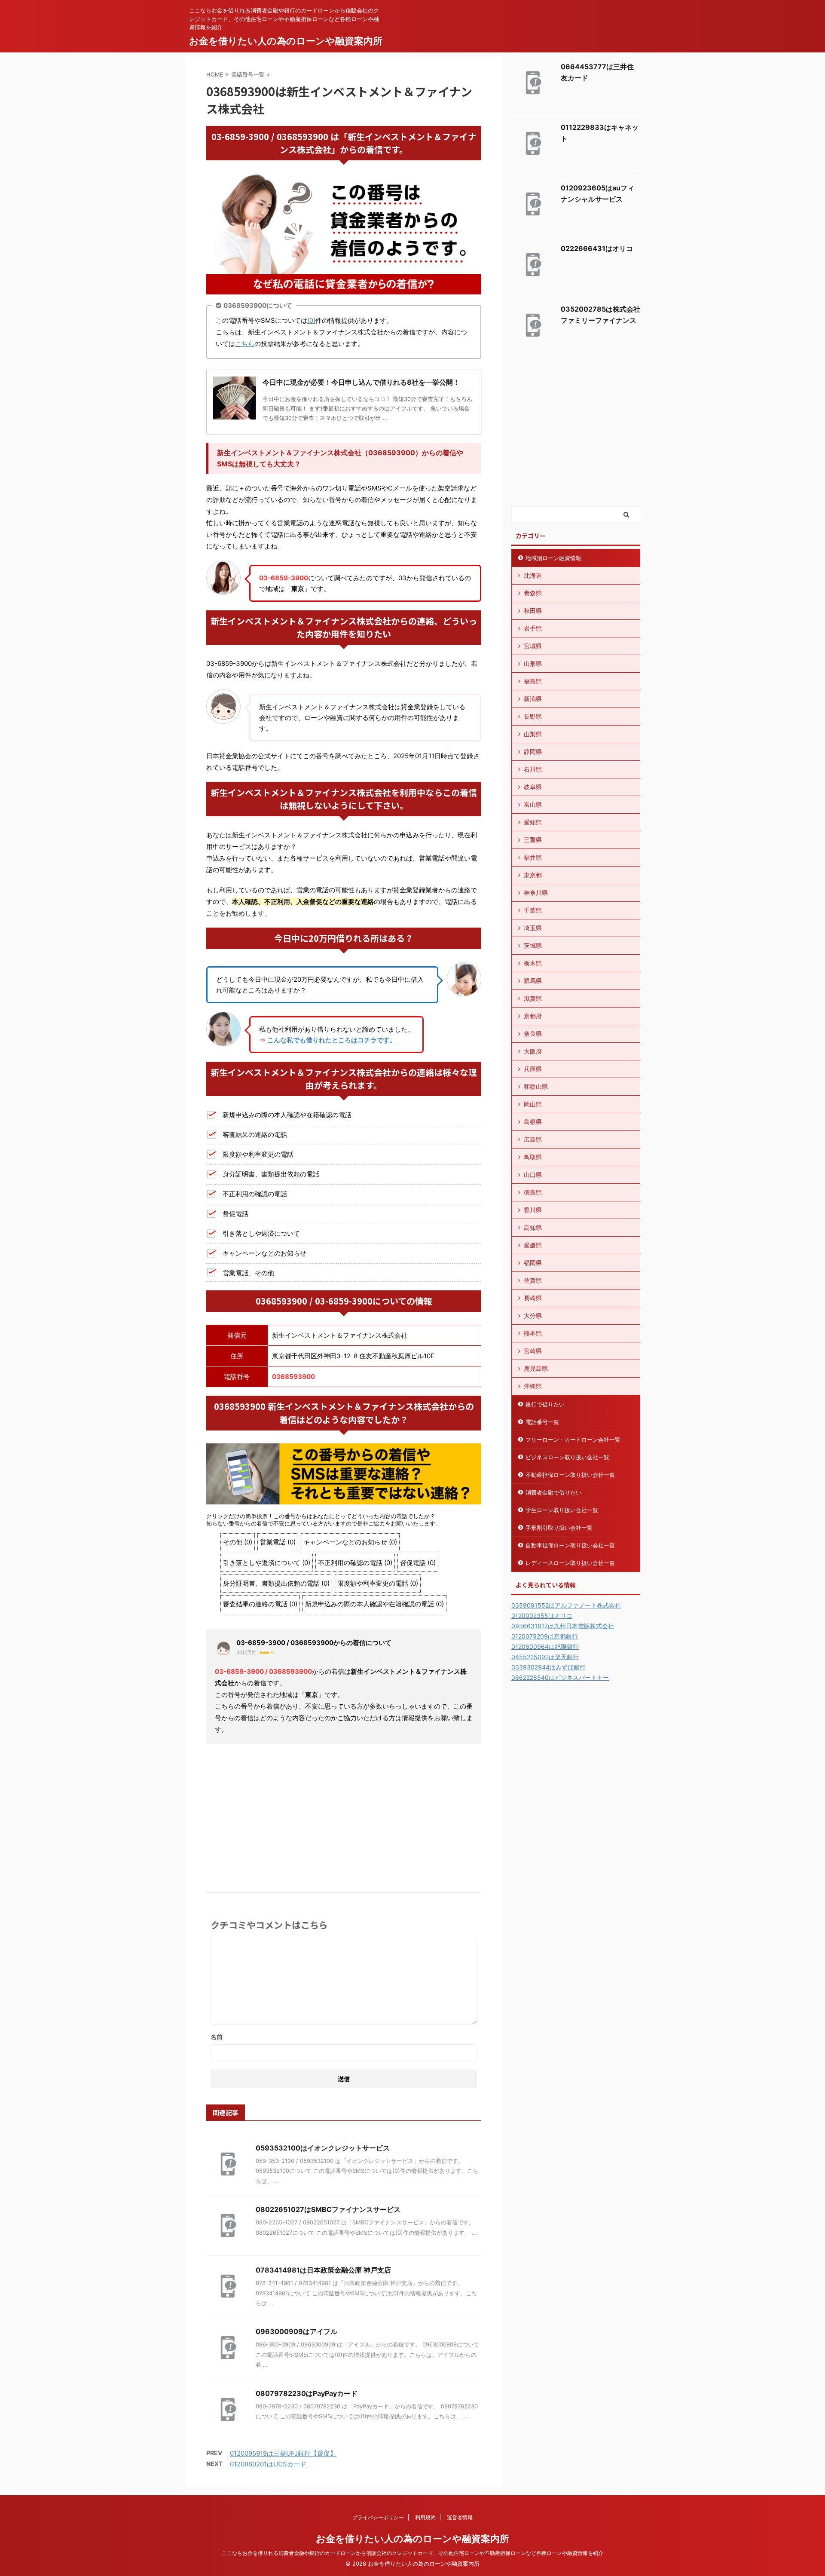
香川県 (533, 1210)
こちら (245, 344)
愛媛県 (533, 1245)
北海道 (533, 575)
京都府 (533, 1016)
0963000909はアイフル (296, 2331)
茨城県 (533, 945)
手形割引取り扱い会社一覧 (559, 1528)
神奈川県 (536, 893)
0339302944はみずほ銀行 (548, 1667)
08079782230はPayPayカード (307, 2393)
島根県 (533, 1122)
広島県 (533, 1139)
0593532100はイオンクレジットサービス (323, 2148)
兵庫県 (533, 1069)
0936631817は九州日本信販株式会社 (563, 1626)
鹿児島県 (536, 1368)
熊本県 (533, 1333)
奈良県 (533, 1034)
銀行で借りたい (545, 1404)
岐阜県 (533, 787)
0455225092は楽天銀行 (545, 1657)
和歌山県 (536, 1086)
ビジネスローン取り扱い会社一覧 (567, 1457)
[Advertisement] (344, 1815)
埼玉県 (533, 928)
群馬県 (533, 981)
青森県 (533, 593)
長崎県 (533, 1298)
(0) (311, 320)
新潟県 (533, 699)
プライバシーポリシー (378, 2517)
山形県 (533, 663)
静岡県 (533, 752)
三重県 (533, 840)
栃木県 (533, 963)
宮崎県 (533, 1351)
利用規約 (425, 2517)
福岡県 (533, 1263)
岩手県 (533, 628)
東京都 (533, 875)
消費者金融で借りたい (553, 1492)
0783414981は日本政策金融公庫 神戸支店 (323, 2270)
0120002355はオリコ (542, 1616)
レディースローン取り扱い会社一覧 (570, 1563)
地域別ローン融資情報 (553, 558)
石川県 (533, 769)
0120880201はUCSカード (268, 2464)
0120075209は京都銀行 (545, 1636)
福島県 (533, 681)
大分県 (533, 1316)
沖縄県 (533, 1386)
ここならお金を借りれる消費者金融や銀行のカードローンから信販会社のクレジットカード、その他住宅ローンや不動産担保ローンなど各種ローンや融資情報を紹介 (412, 2553)
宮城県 (533, 646)
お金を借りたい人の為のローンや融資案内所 (286, 41)
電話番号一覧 (542, 1422)
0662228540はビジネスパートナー (560, 1677)
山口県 (533, 1175)
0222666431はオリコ (597, 248)
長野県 (533, 716)
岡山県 (533, 1104)
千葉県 (533, 910)
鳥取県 (533, 1157)
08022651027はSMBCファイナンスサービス (328, 2209)
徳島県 (533, 1192)
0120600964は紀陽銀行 (545, 1646)
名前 (217, 2037)
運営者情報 (460, 2517)
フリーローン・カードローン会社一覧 (573, 1440)
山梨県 (533, 734)
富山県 (533, 804)
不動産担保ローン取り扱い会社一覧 (570, 1475)
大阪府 (533, 1051)
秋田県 (533, 611)
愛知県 (533, 822)
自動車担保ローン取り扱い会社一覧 (570, 1545)
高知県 (533, 1227)
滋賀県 (533, 998)
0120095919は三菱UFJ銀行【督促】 (283, 2453)
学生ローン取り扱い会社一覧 (562, 1510)
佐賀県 (533, 1280)
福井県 (533, 857)
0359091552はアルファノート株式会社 (566, 1605)
